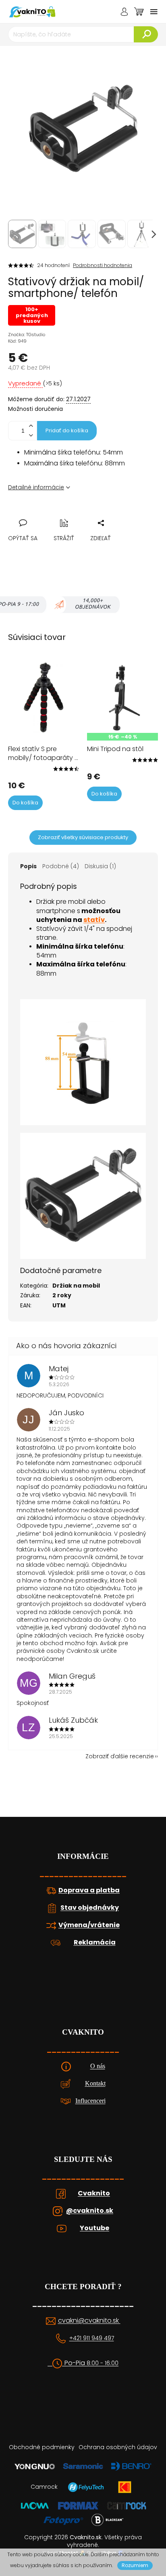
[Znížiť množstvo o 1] (31, 435)
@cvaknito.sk (90, 2211)
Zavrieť (70, 514)
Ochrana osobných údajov (118, 2447)
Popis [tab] (28, 866)
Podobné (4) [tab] (61, 866)
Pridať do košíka (67, 430)
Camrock (44, 2487)
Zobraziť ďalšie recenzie (120, 1756)
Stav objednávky (90, 1908)
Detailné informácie (36, 487)
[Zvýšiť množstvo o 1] (31, 426)
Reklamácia (95, 1943)
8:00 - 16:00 (103, 2363)
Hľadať (146, 34)
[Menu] (154, 12)
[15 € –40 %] (122, 697)
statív (94, 920)
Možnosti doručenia (35, 409)
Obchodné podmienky (42, 2447)
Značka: (27, 335)
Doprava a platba (89, 1890)
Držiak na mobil (76, 1286)
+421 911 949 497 (92, 2338)
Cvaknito (94, 2193)
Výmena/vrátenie (89, 1925)
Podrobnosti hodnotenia (103, 265)
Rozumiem (135, 2565)
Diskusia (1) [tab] (100, 866)
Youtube (94, 2228)
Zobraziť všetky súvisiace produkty (83, 837)
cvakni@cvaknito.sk (89, 2321)
